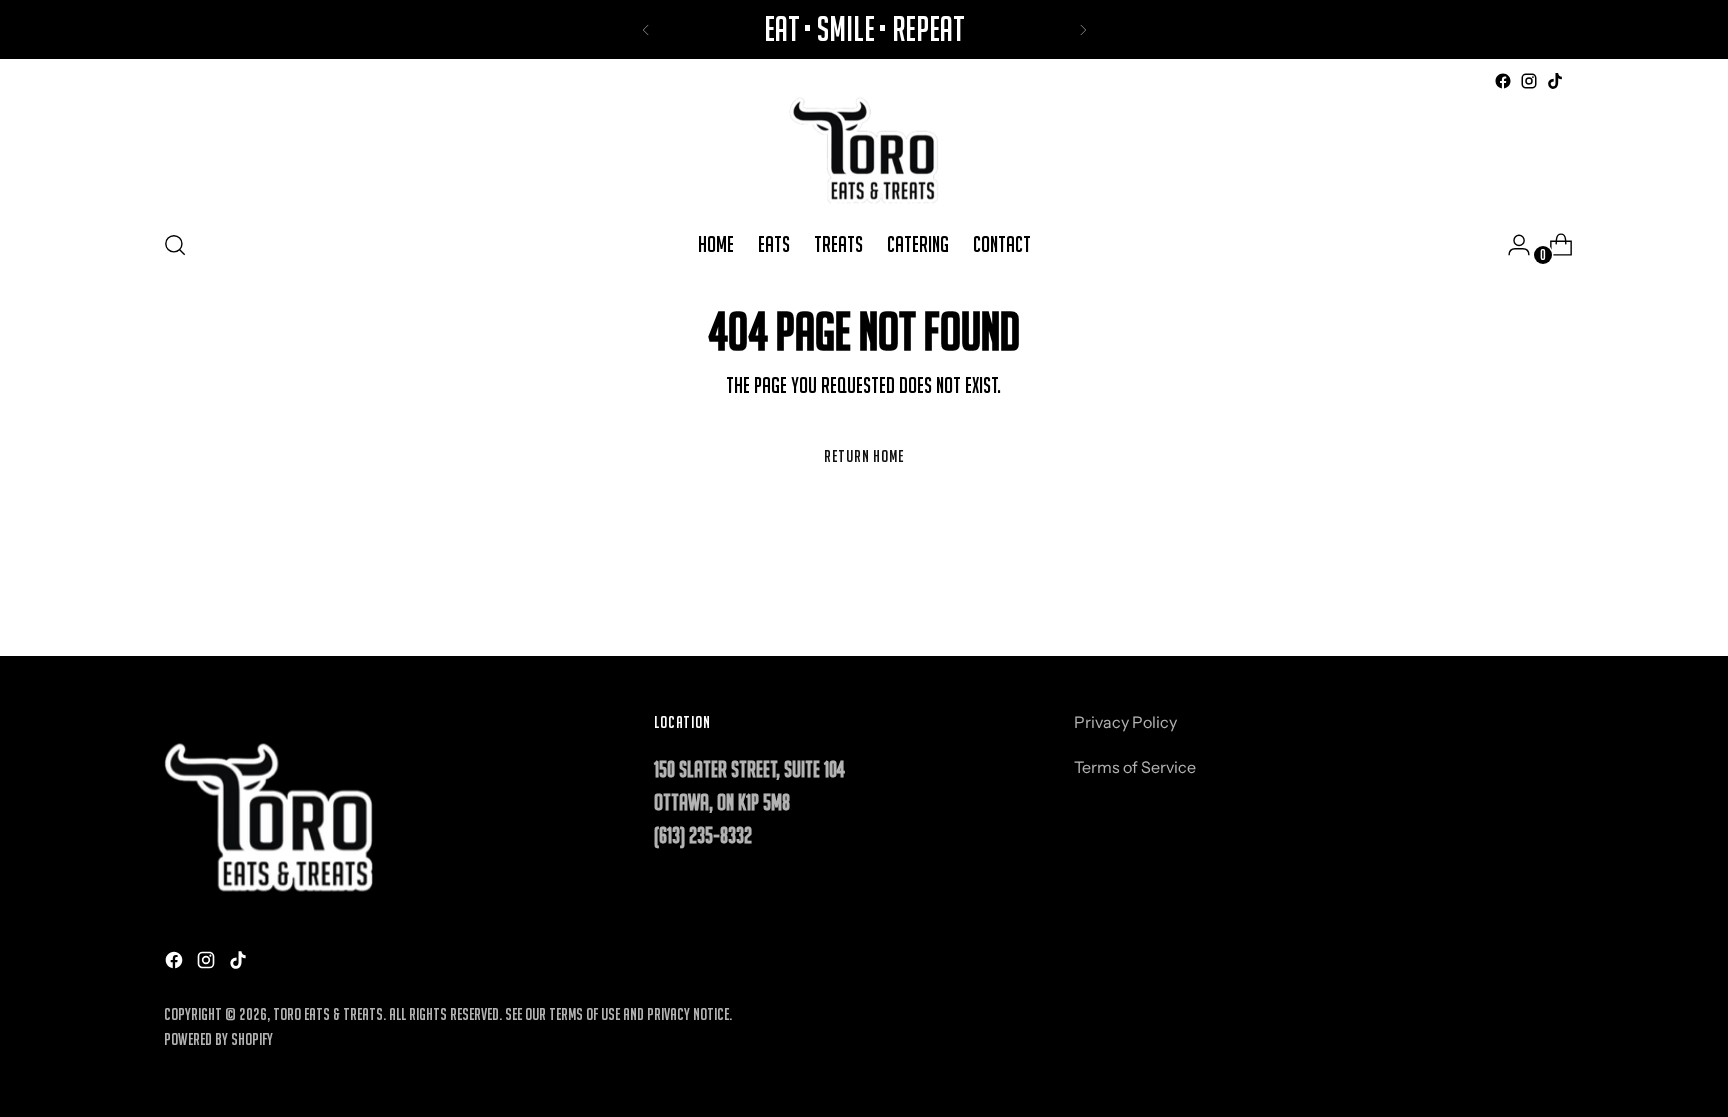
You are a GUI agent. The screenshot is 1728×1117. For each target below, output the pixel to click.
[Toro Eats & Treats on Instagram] (1529, 81)
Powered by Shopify (218, 1039)
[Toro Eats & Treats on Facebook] (1503, 81)
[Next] (1083, 29)
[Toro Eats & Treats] (864, 153)
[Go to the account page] (1511, 245)
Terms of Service (1135, 767)
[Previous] (646, 29)
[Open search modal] (175, 245)
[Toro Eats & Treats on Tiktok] (1555, 81)
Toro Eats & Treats (328, 1014)
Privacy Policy (1125, 722)
